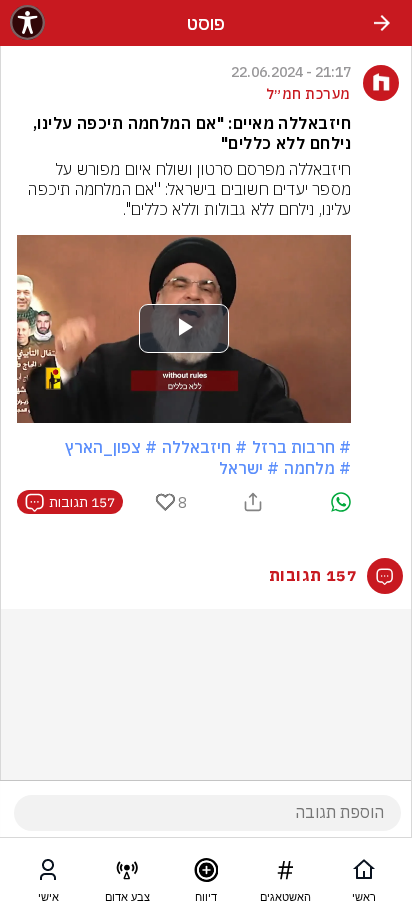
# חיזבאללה (204, 447)
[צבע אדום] (127, 874)
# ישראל (249, 468)
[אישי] (48, 874)
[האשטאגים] (285, 874)
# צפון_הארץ (111, 447)
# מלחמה (317, 468)
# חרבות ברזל (301, 447)
